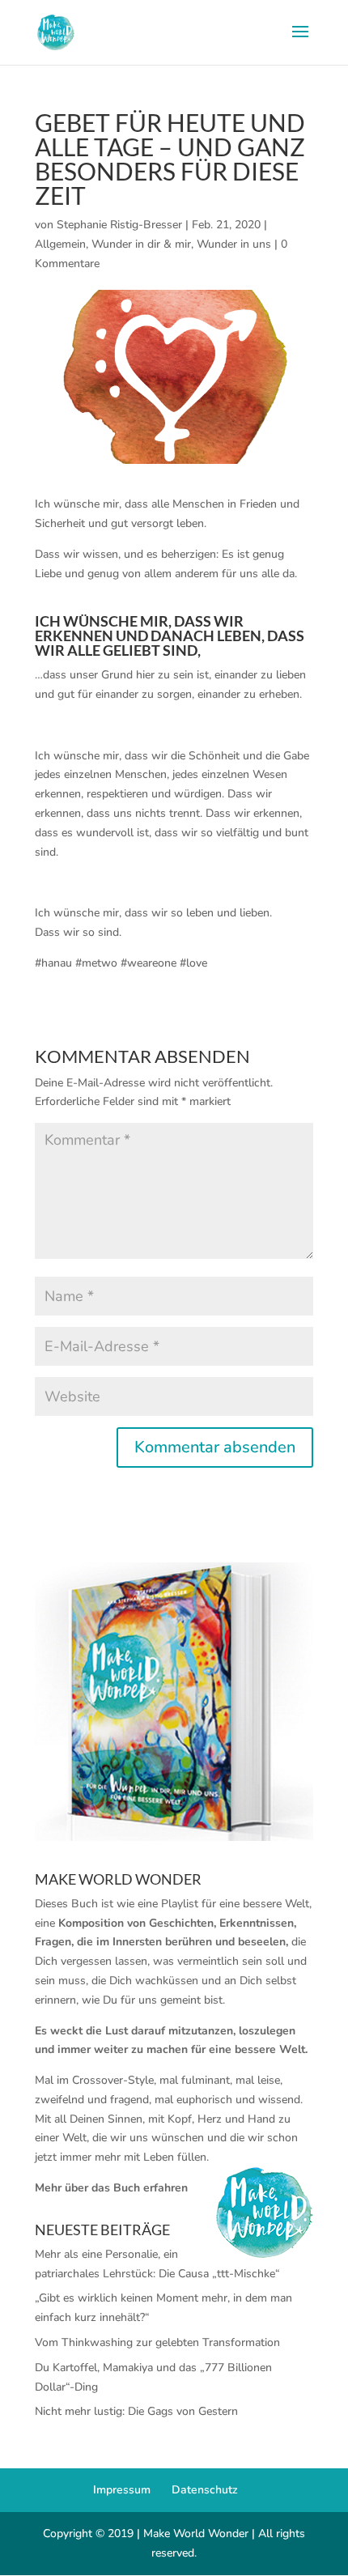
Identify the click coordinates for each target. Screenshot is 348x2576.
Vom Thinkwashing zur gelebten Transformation (157, 2342)
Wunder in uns (234, 244)
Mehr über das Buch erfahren (111, 2188)
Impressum (122, 2490)
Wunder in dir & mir (141, 244)
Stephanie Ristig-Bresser (119, 225)
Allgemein (60, 244)
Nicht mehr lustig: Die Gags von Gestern (136, 2411)
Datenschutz (205, 2490)
